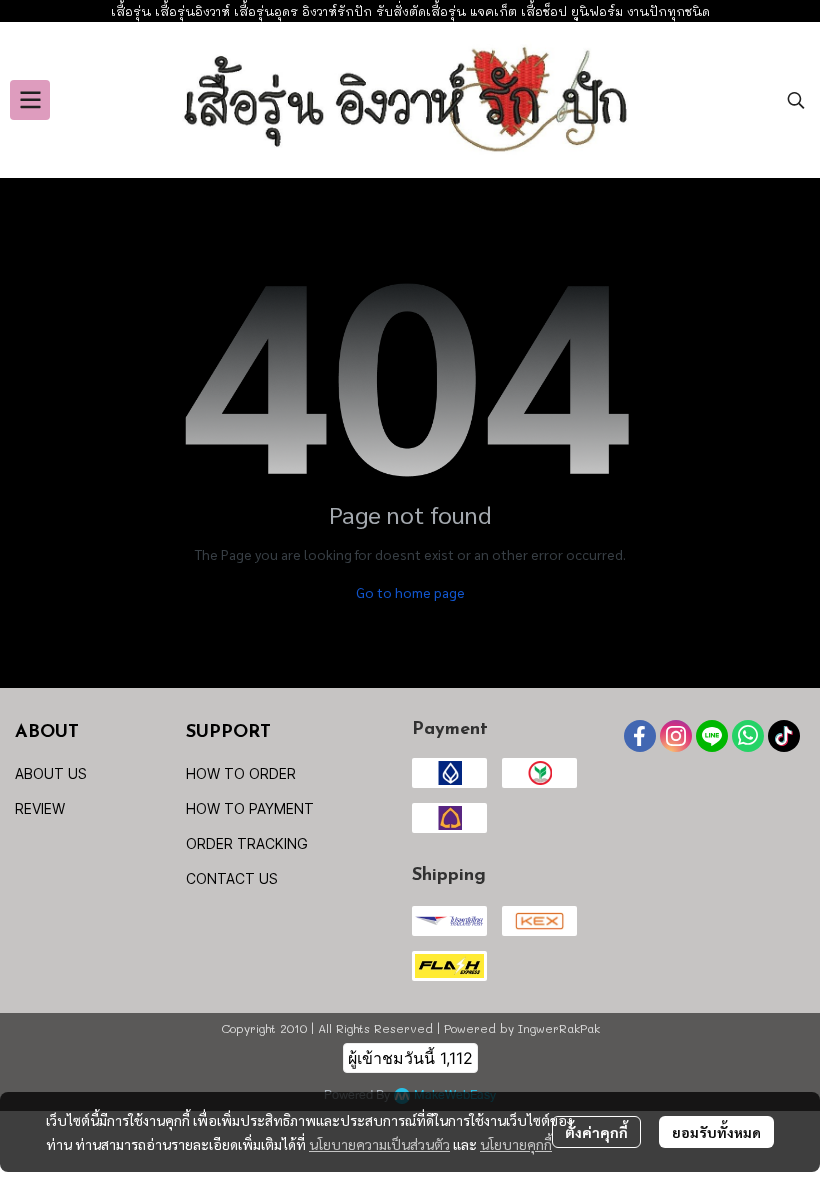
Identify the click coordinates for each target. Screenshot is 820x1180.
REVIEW (40, 808)
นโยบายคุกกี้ (516, 1144)
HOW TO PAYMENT (250, 808)
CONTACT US (232, 878)
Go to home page (410, 592)
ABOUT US (51, 773)
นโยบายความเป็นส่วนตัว (379, 1144)
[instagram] (676, 736)
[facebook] (640, 736)
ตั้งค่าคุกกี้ (596, 1132)
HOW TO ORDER (241, 773)
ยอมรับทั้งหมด (716, 1132)
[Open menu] (30, 100)
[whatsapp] (748, 736)
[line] (712, 736)
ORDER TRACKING (247, 843)
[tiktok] (784, 736)
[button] (796, 100)
